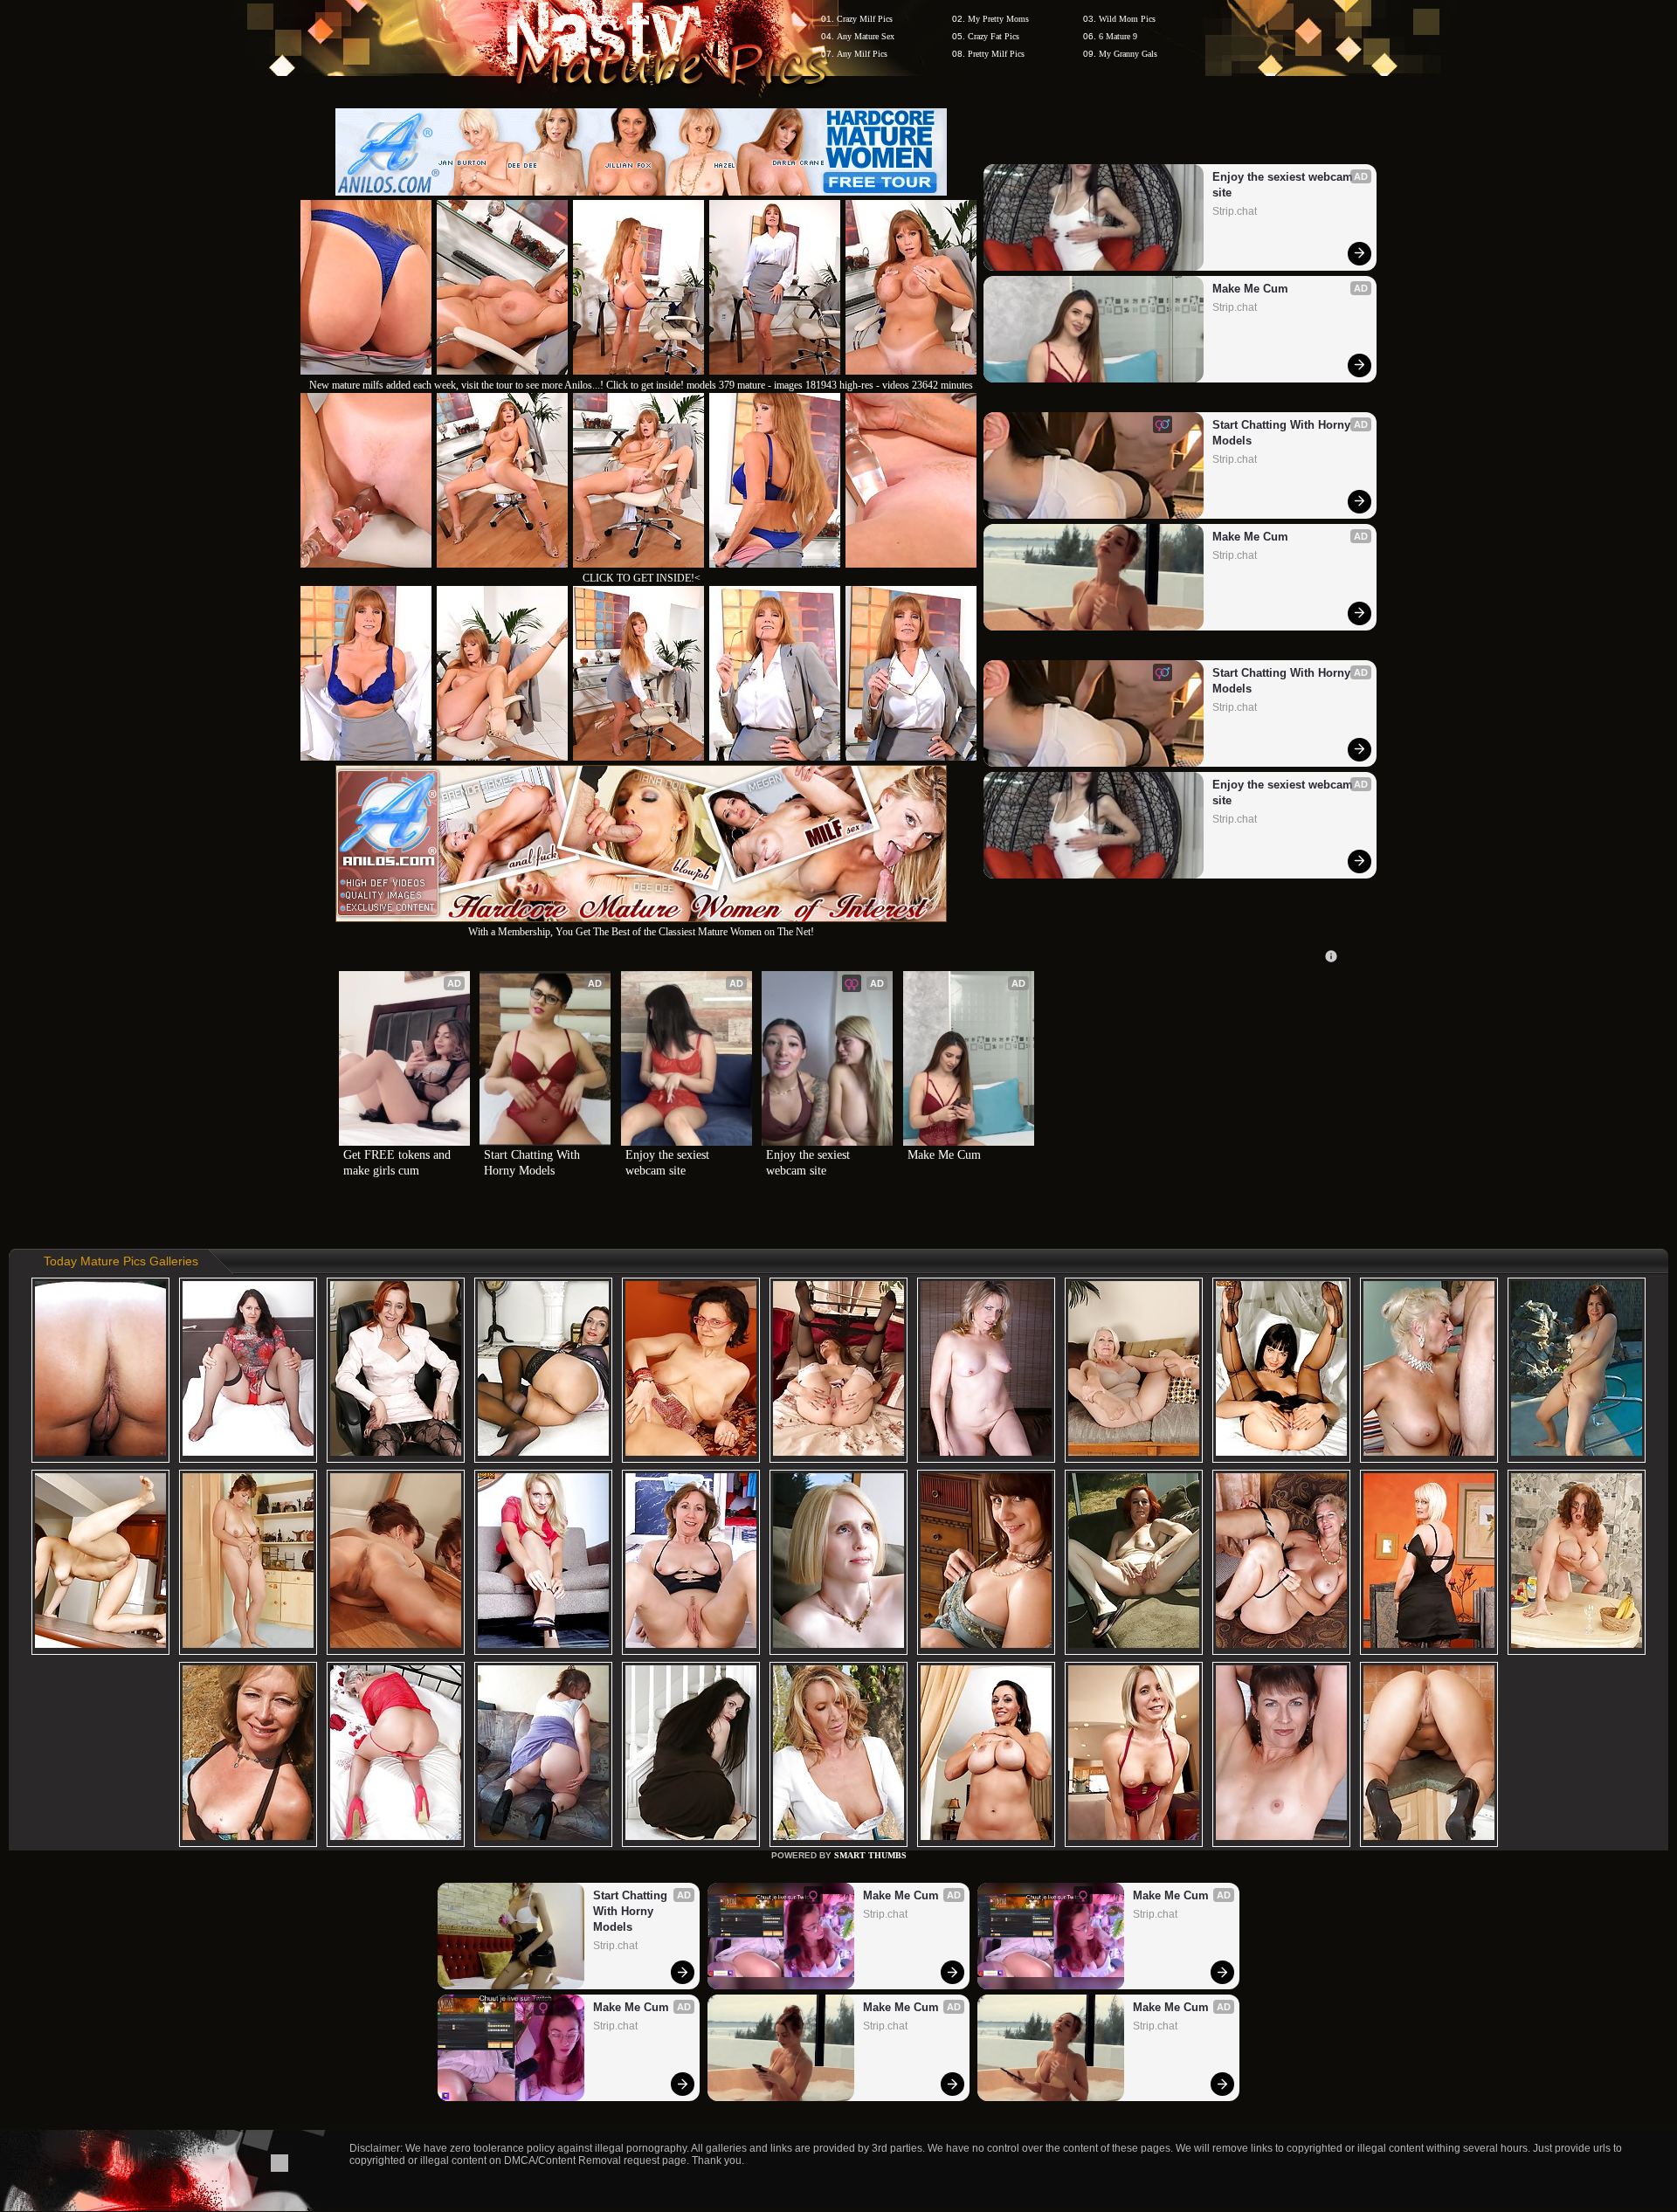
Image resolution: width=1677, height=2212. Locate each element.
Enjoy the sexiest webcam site (1284, 185)
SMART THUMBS (870, 1855)
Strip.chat (1235, 211)
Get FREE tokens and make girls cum (399, 1163)
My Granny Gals (1128, 54)
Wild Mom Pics (1127, 19)
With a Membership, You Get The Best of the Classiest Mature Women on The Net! (641, 932)
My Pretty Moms (998, 19)
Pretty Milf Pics (996, 54)
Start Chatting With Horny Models (1283, 433)
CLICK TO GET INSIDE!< (642, 578)
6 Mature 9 (1118, 36)
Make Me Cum (1250, 289)
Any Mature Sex (866, 36)
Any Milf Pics (862, 54)
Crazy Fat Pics (994, 36)
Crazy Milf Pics (865, 19)
